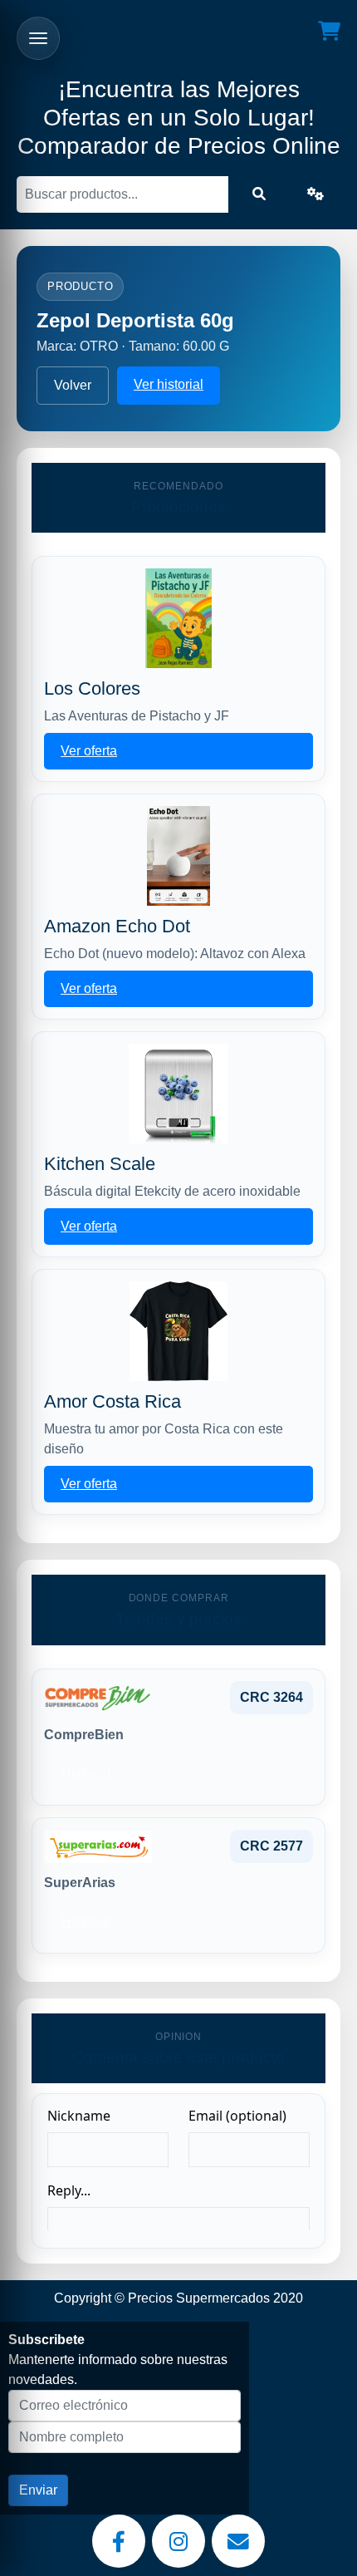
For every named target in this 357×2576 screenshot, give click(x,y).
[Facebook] (119, 2541)
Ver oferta (89, 751)
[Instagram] (178, 2541)
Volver (73, 385)
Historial (86, 1774)
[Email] (238, 2541)
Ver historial (169, 384)
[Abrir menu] (38, 38)
